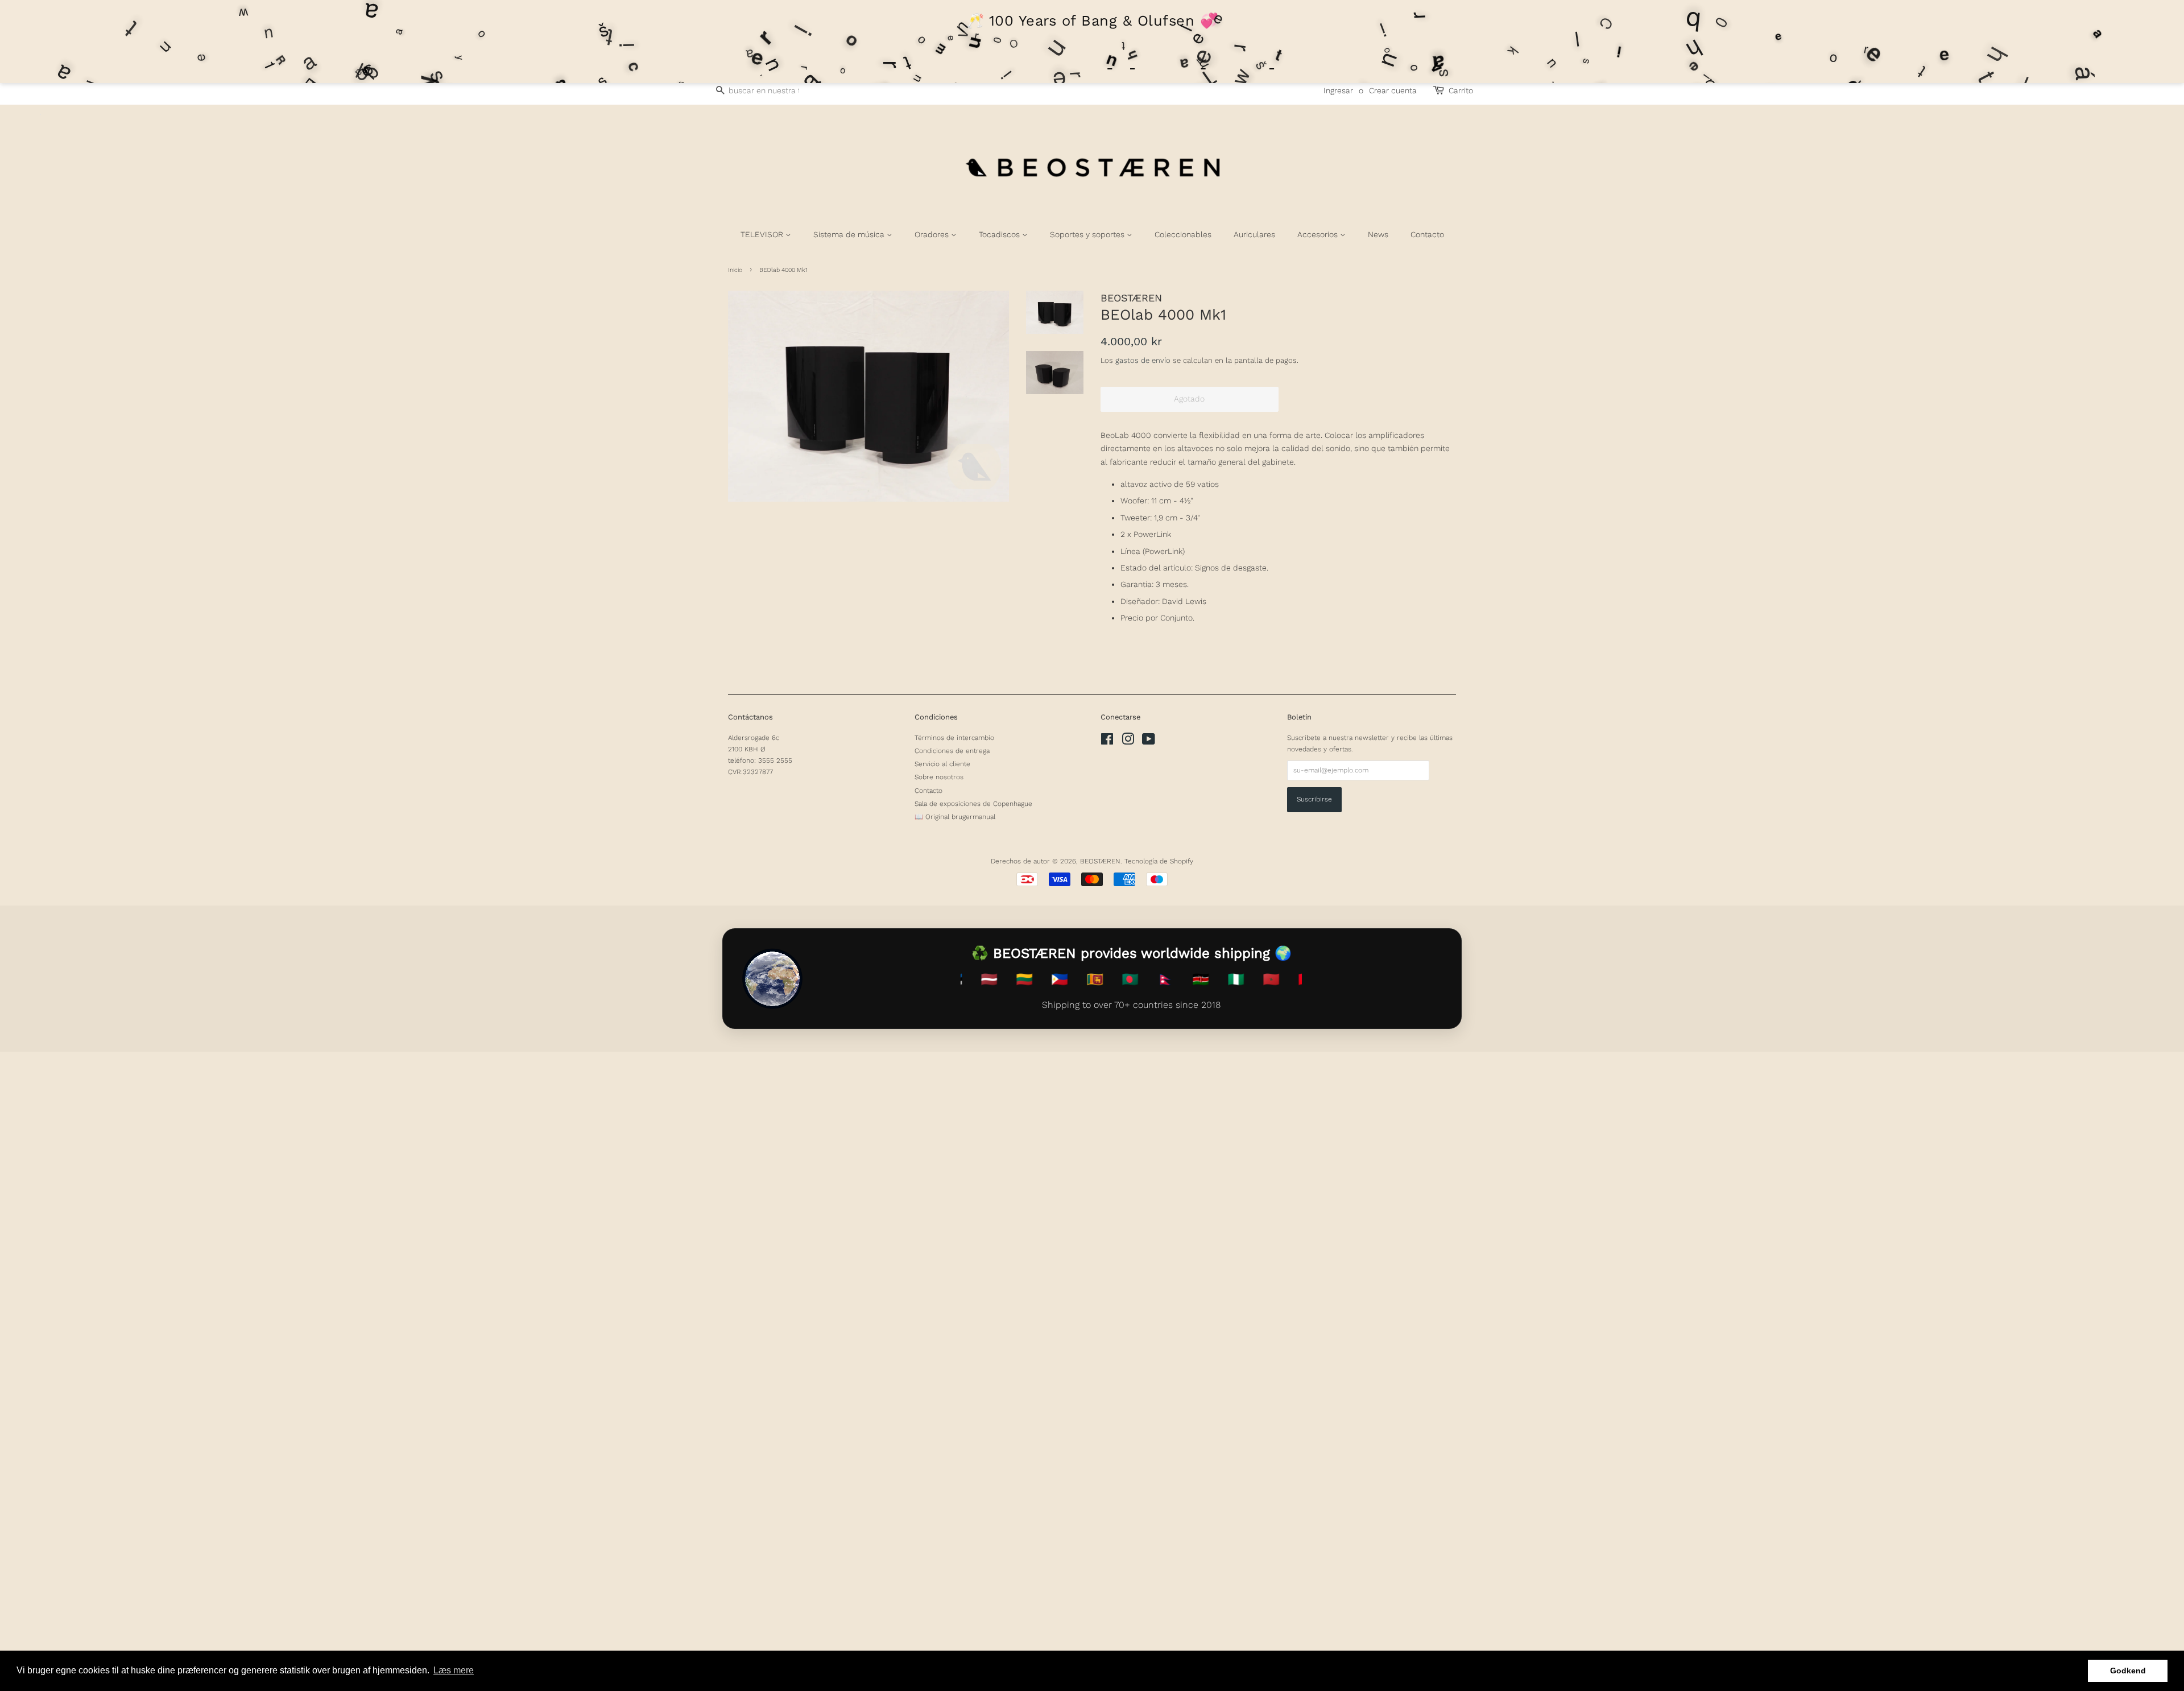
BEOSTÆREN (1100, 861)
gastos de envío (1143, 360)
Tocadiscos (1000, 234)
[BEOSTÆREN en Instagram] (1128, 742)
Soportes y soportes (1088, 234)
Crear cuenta (1393, 90)
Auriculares (1254, 234)
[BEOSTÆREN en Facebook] (1107, 742)
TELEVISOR (763, 234)
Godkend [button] (2128, 1671)
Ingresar (1338, 90)
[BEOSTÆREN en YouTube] (1149, 742)
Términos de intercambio (954, 738)
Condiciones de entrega (952, 751)
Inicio (735, 270)
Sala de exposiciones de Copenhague (973, 804)
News (1378, 234)
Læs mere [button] (454, 1670)
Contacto (1427, 234)
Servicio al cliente (942, 764)
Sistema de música (850, 234)
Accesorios (1319, 234)
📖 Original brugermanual (955, 817)
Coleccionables (1183, 234)
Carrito (1461, 90)
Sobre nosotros (939, 777)
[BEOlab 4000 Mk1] (868, 396)
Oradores (933, 234)
